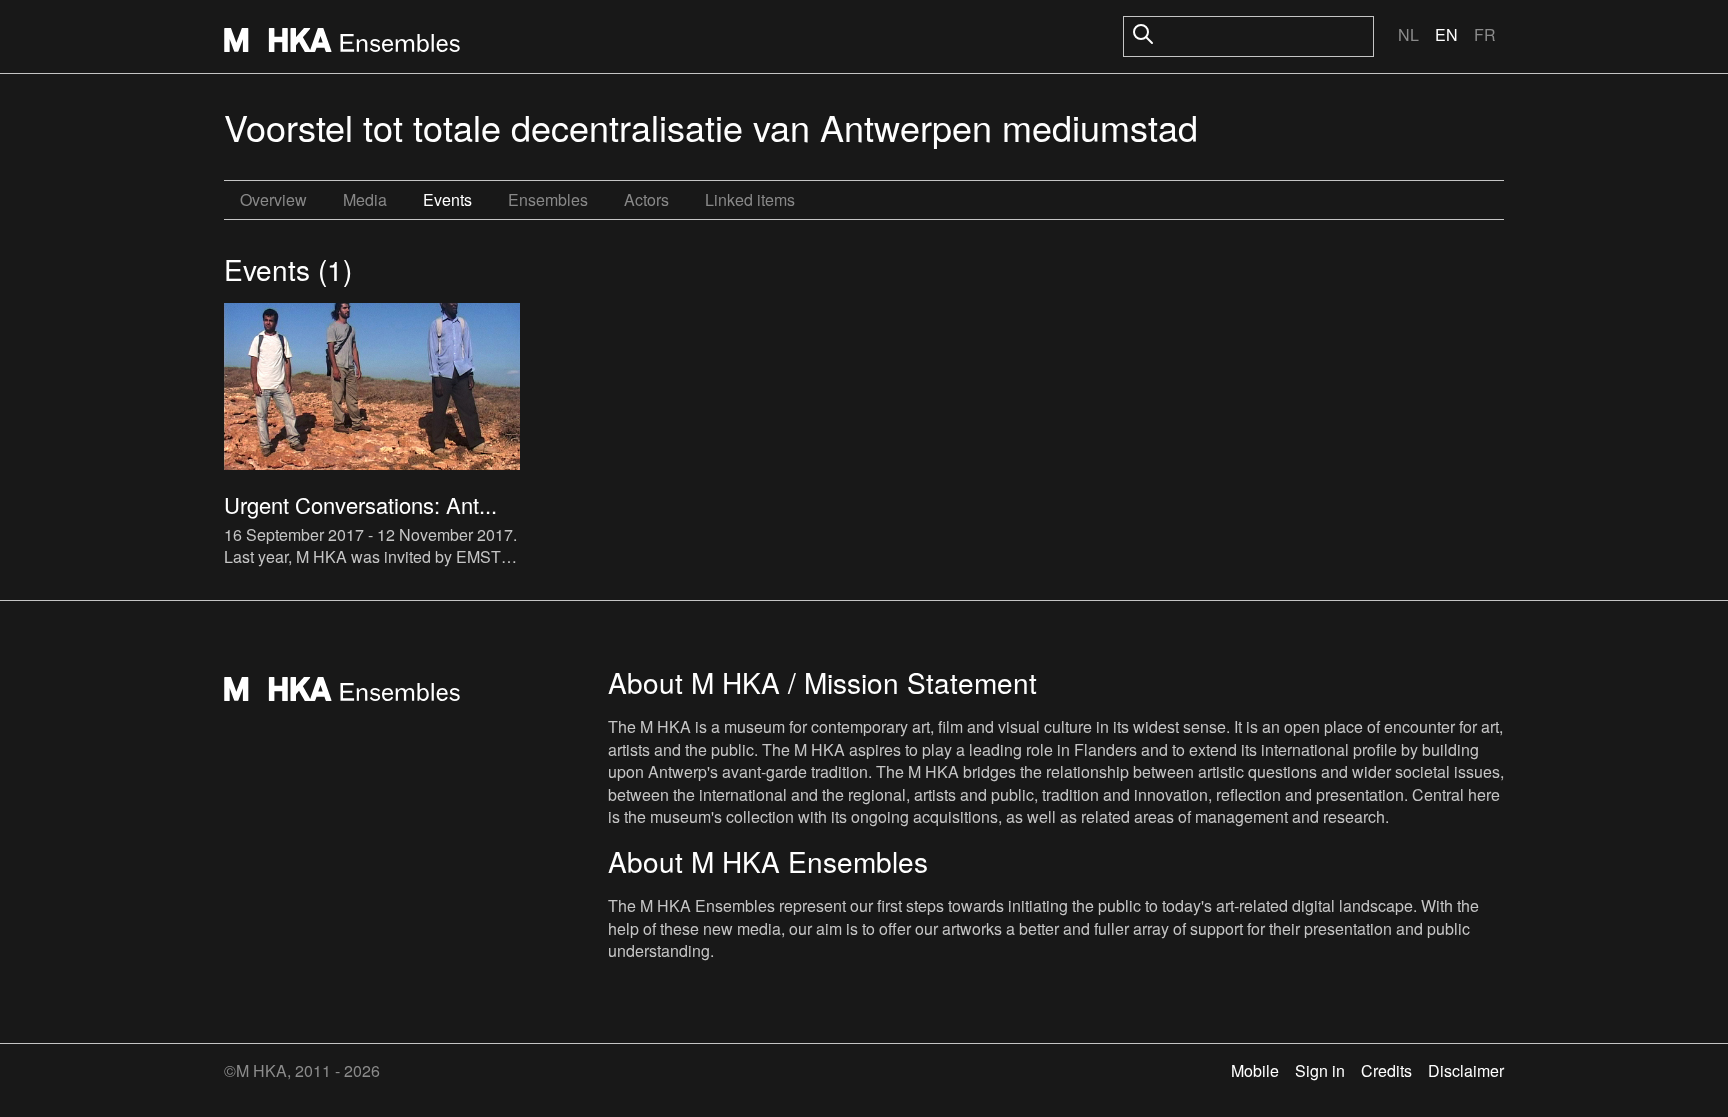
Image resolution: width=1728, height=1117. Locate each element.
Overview (273, 199)
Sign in (1320, 1070)
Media (365, 199)
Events (447, 199)
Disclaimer (1466, 1070)
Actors (646, 199)
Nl (1408, 34)
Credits (1386, 1070)
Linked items (750, 199)
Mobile (1255, 1070)
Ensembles (548, 199)
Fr (1485, 34)
